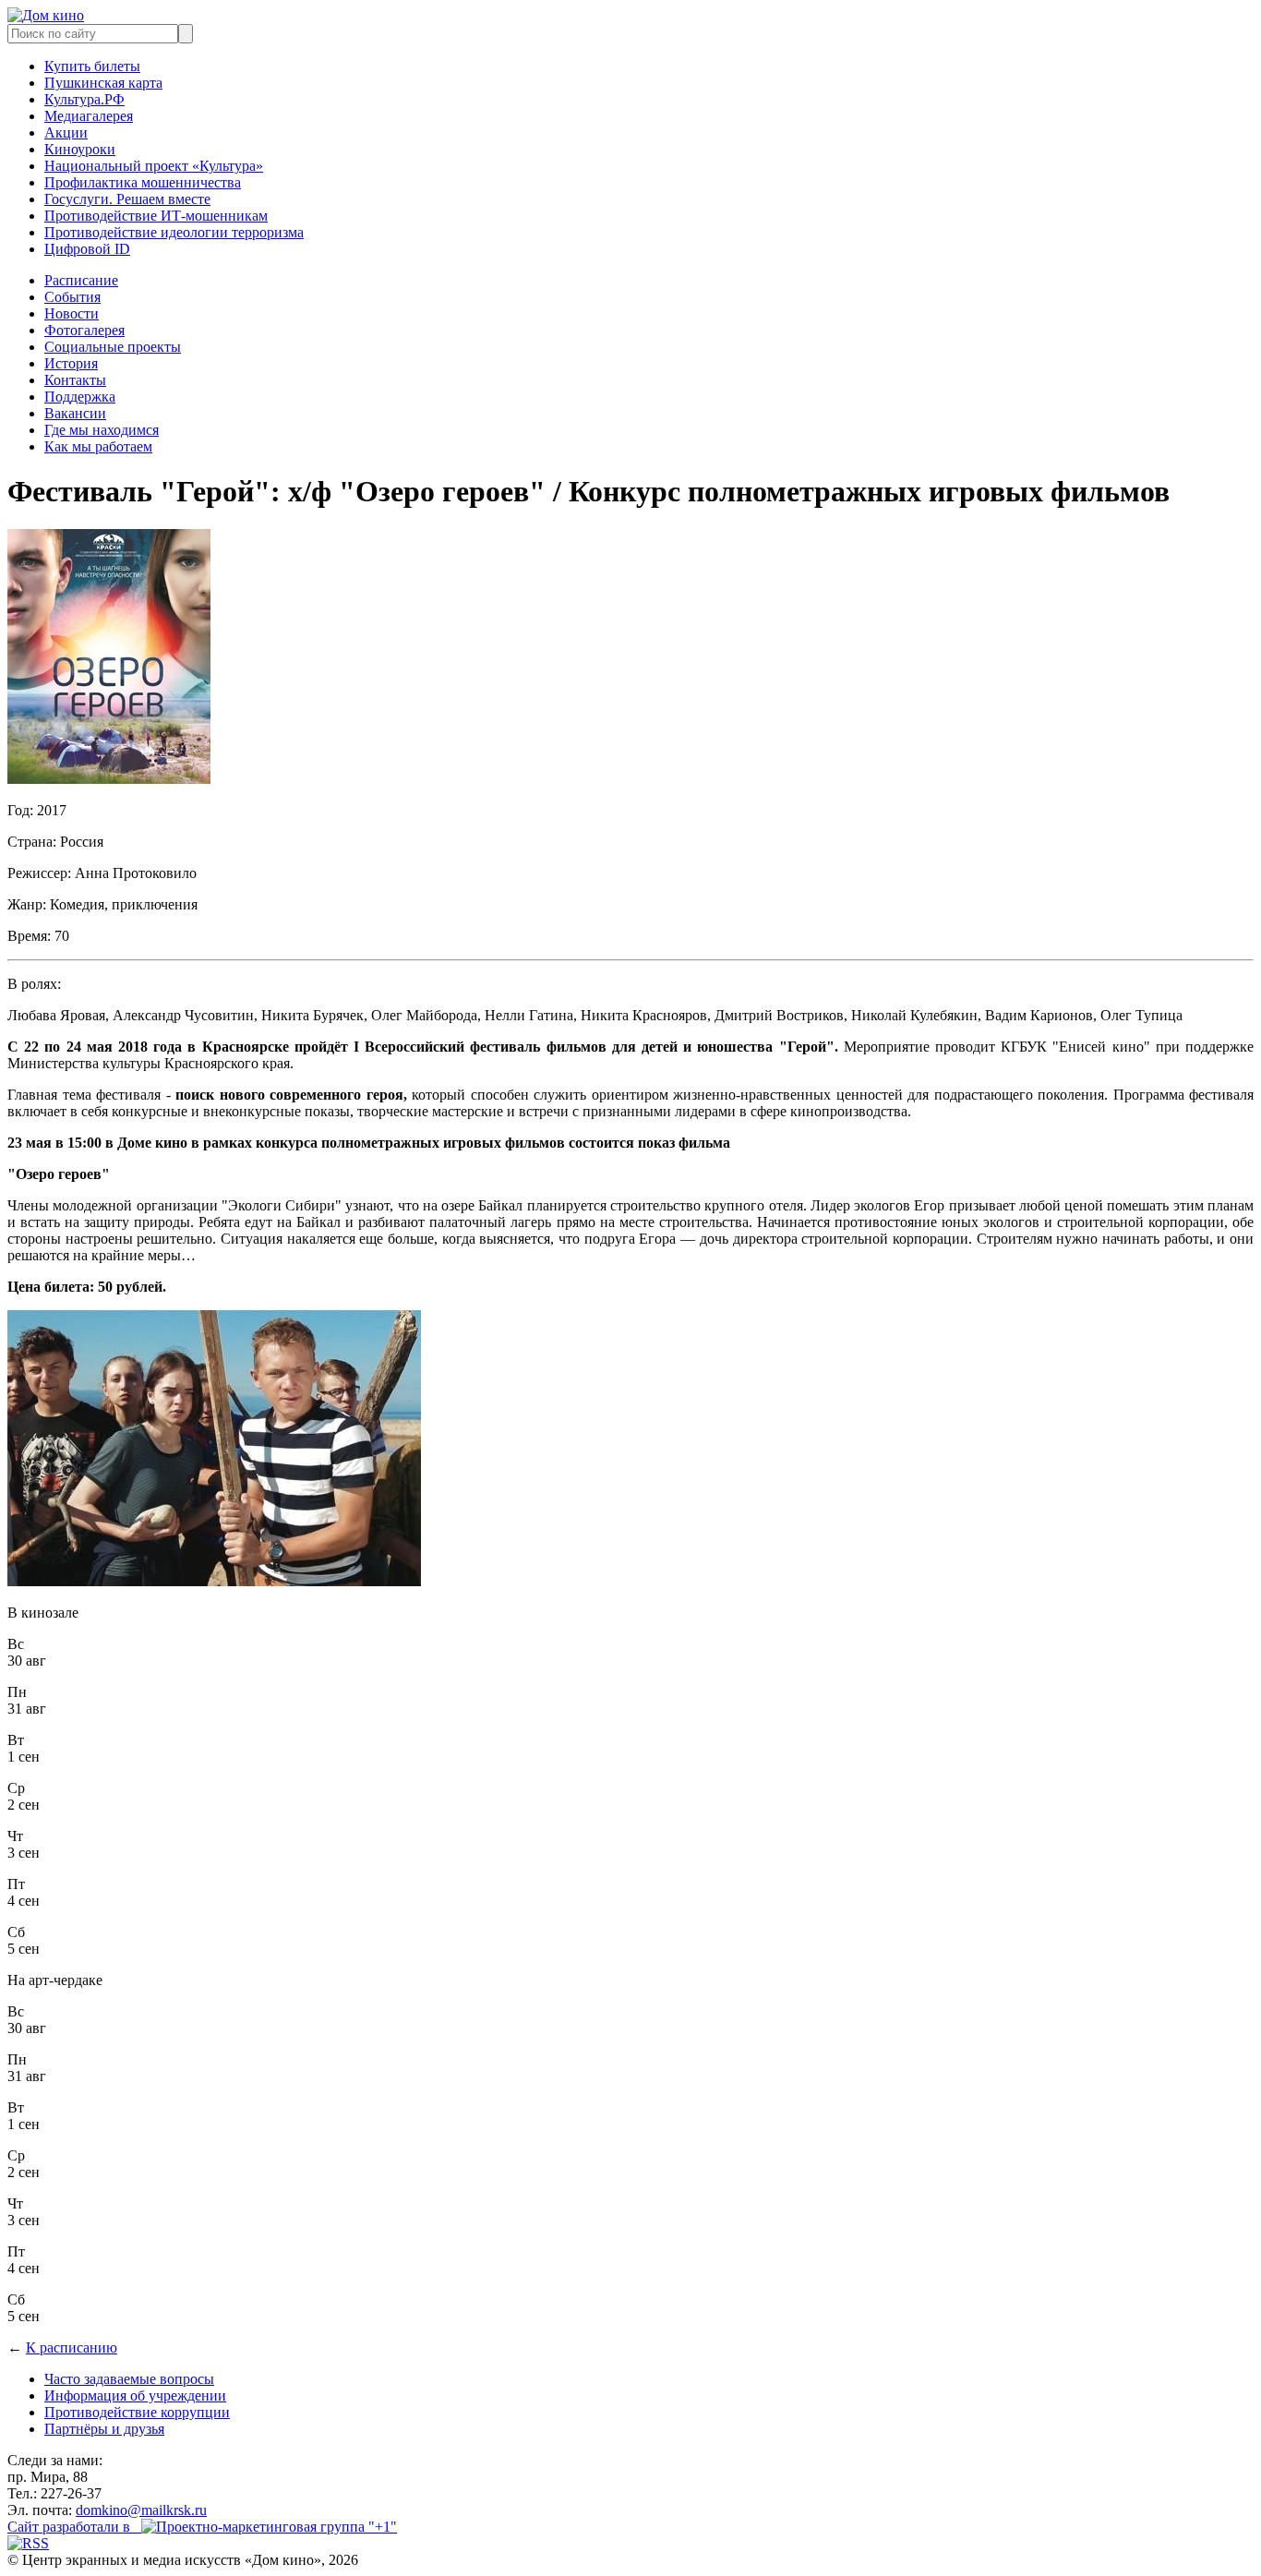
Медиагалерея (89, 116)
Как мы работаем (98, 446)
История (71, 363)
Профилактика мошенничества (143, 182)
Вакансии (75, 413)
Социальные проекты (113, 347)
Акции (66, 132)
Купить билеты (92, 66)
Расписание (81, 280)
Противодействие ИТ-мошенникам (156, 216)
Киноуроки (80, 149)
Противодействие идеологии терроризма (174, 232)
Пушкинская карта (103, 83)
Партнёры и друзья (104, 2429)
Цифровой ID (87, 249)
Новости (72, 313)
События (72, 297)
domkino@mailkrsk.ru (141, 2510)
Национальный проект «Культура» (154, 166)
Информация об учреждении (135, 2395)
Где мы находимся (102, 430)
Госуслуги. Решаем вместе (127, 199)
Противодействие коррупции (137, 2412)
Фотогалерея (84, 330)
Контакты (75, 380)
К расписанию (72, 2347)
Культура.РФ (84, 99)
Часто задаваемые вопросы (129, 2379)
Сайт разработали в (74, 2527)
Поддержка (80, 397)
